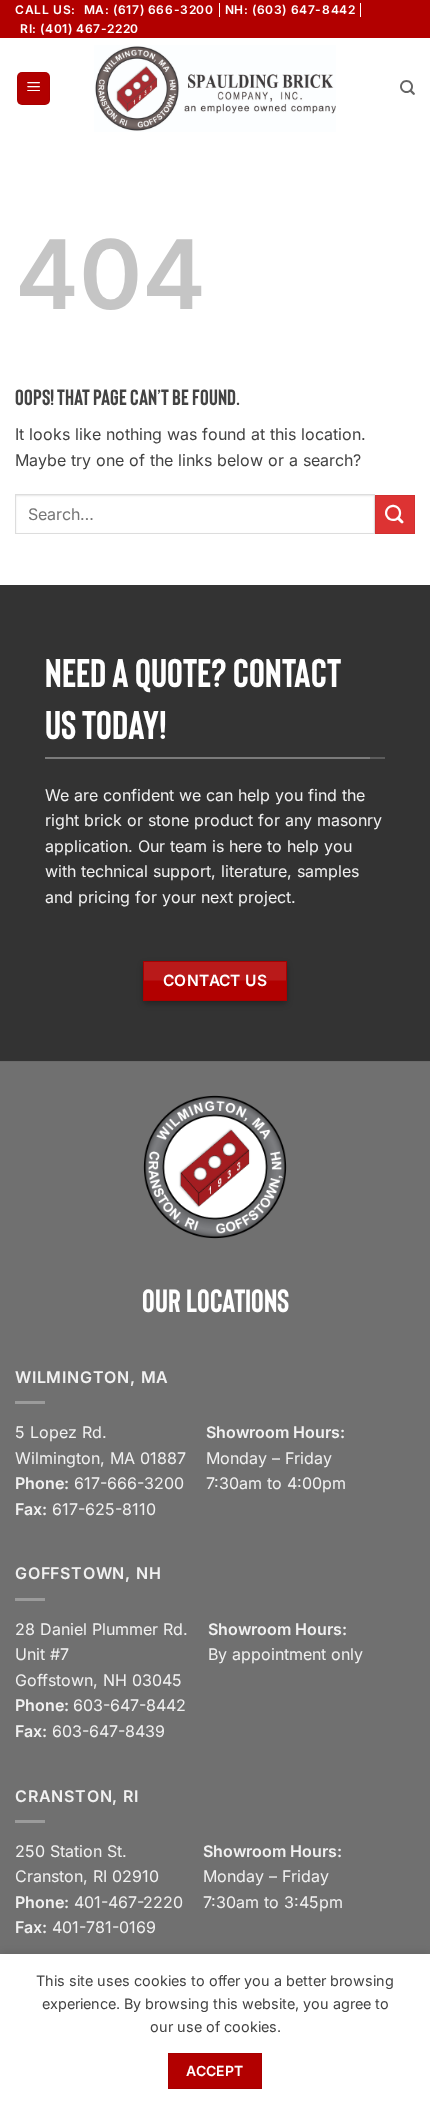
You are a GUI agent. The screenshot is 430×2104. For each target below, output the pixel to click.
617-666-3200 (129, 1483)
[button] (33, 88)
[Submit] (395, 514)
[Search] (407, 88)
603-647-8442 (129, 1705)
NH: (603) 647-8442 (290, 9)
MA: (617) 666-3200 (149, 9)
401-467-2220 (128, 1902)
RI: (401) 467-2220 (79, 28)
